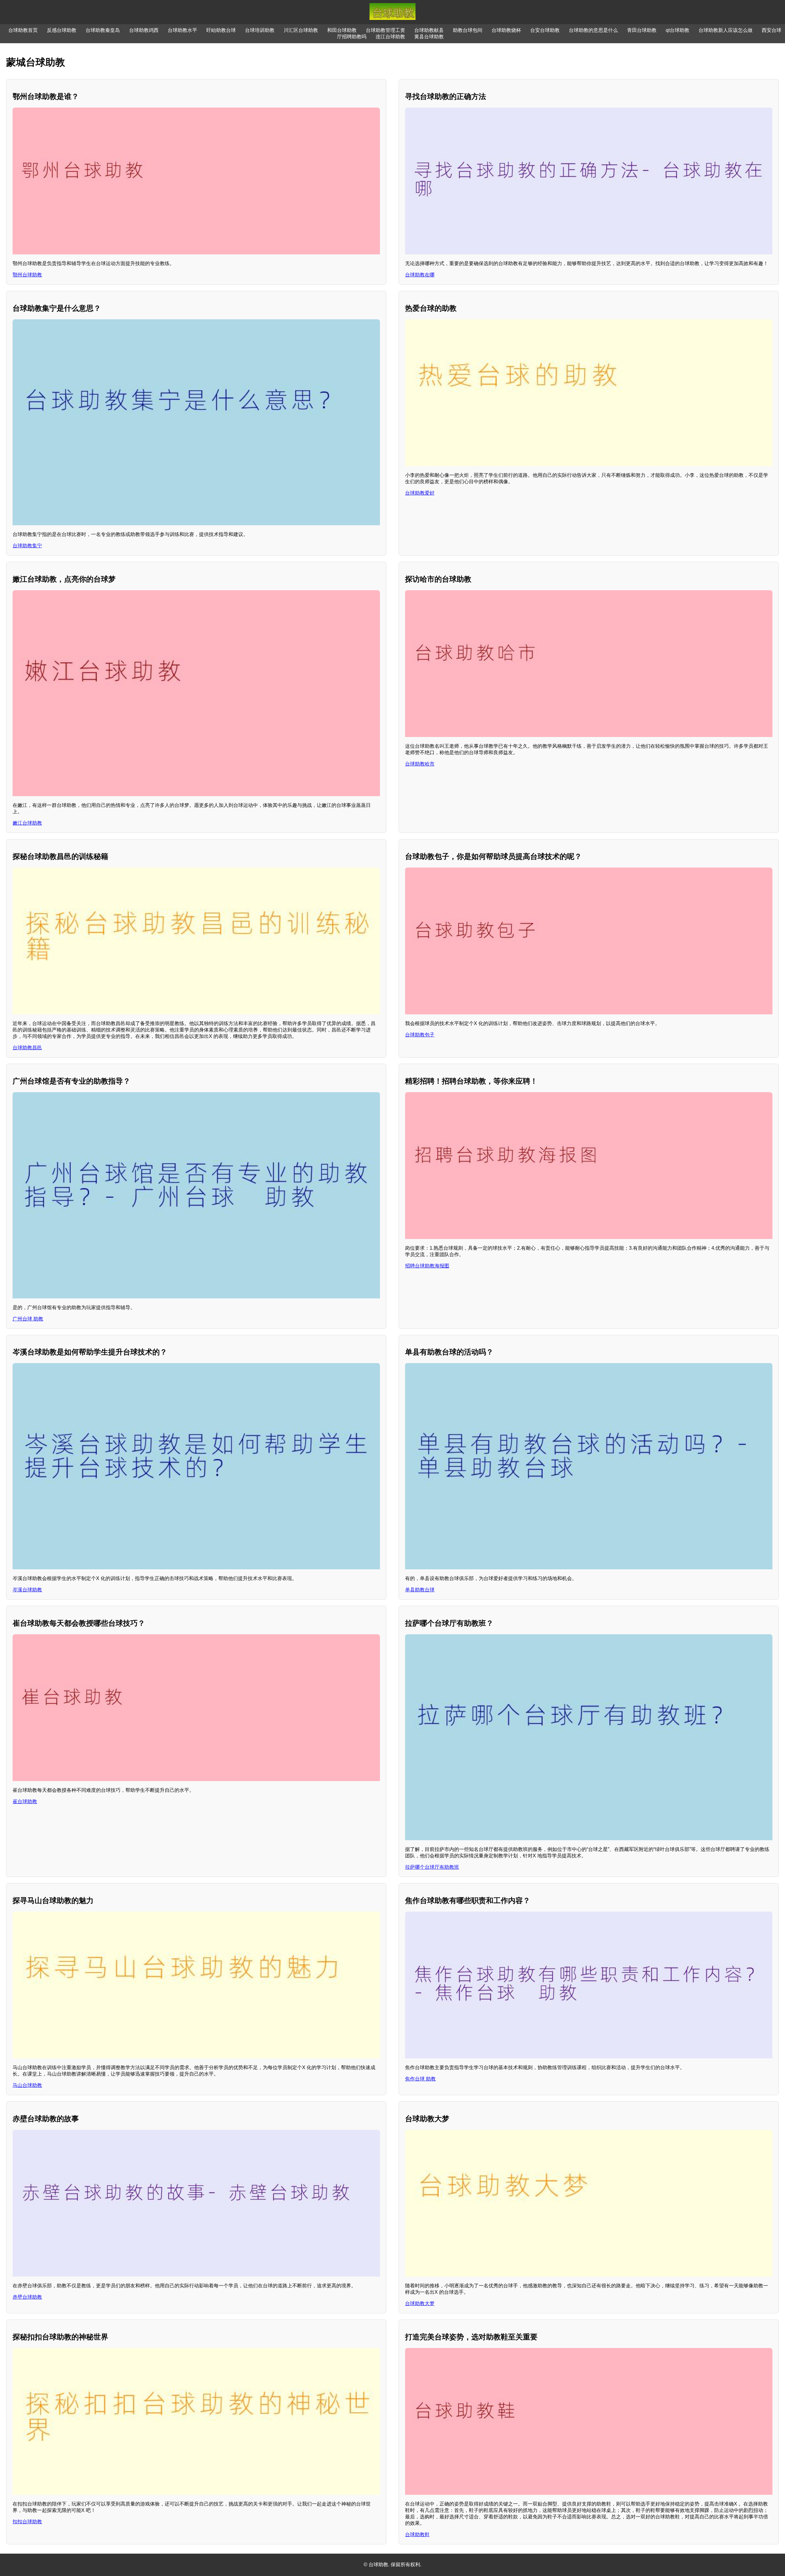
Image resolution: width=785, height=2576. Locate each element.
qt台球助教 (678, 30)
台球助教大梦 (420, 2303)
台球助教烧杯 (506, 30)
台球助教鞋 (417, 2534)
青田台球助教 (642, 30)
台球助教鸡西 (144, 30)
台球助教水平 (182, 30)
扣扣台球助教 (27, 2522)
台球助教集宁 (27, 546)
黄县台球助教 (429, 37)
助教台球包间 (468, 30)
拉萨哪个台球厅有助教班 (432, 1867)
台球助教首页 (23, 30)
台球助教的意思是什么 (593, 30)
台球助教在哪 (420, 275)
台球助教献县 (429, 30)
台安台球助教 (545, 30)
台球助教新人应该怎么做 (726, 30)
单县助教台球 (420, 1590)
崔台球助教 (25, 1801)
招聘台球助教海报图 (427, 1266)
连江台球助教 (390, 37)
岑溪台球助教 (27, 1590)
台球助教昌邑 (27, 1048)
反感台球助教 (62, 30)
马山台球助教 (27, 2085)
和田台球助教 (342, 30)
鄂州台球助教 (27, 275)
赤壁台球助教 (27, 2297)
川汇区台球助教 (301, 30)
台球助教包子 (420, 1035)
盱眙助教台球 (221, 30)
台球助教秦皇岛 (103, 30)
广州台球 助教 (28, 1319)
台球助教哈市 (420, 764)
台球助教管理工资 (385, 30)
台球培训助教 (260, 30)
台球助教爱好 (420, 493)
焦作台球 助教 (420, 2079)
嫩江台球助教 (27, 823)
